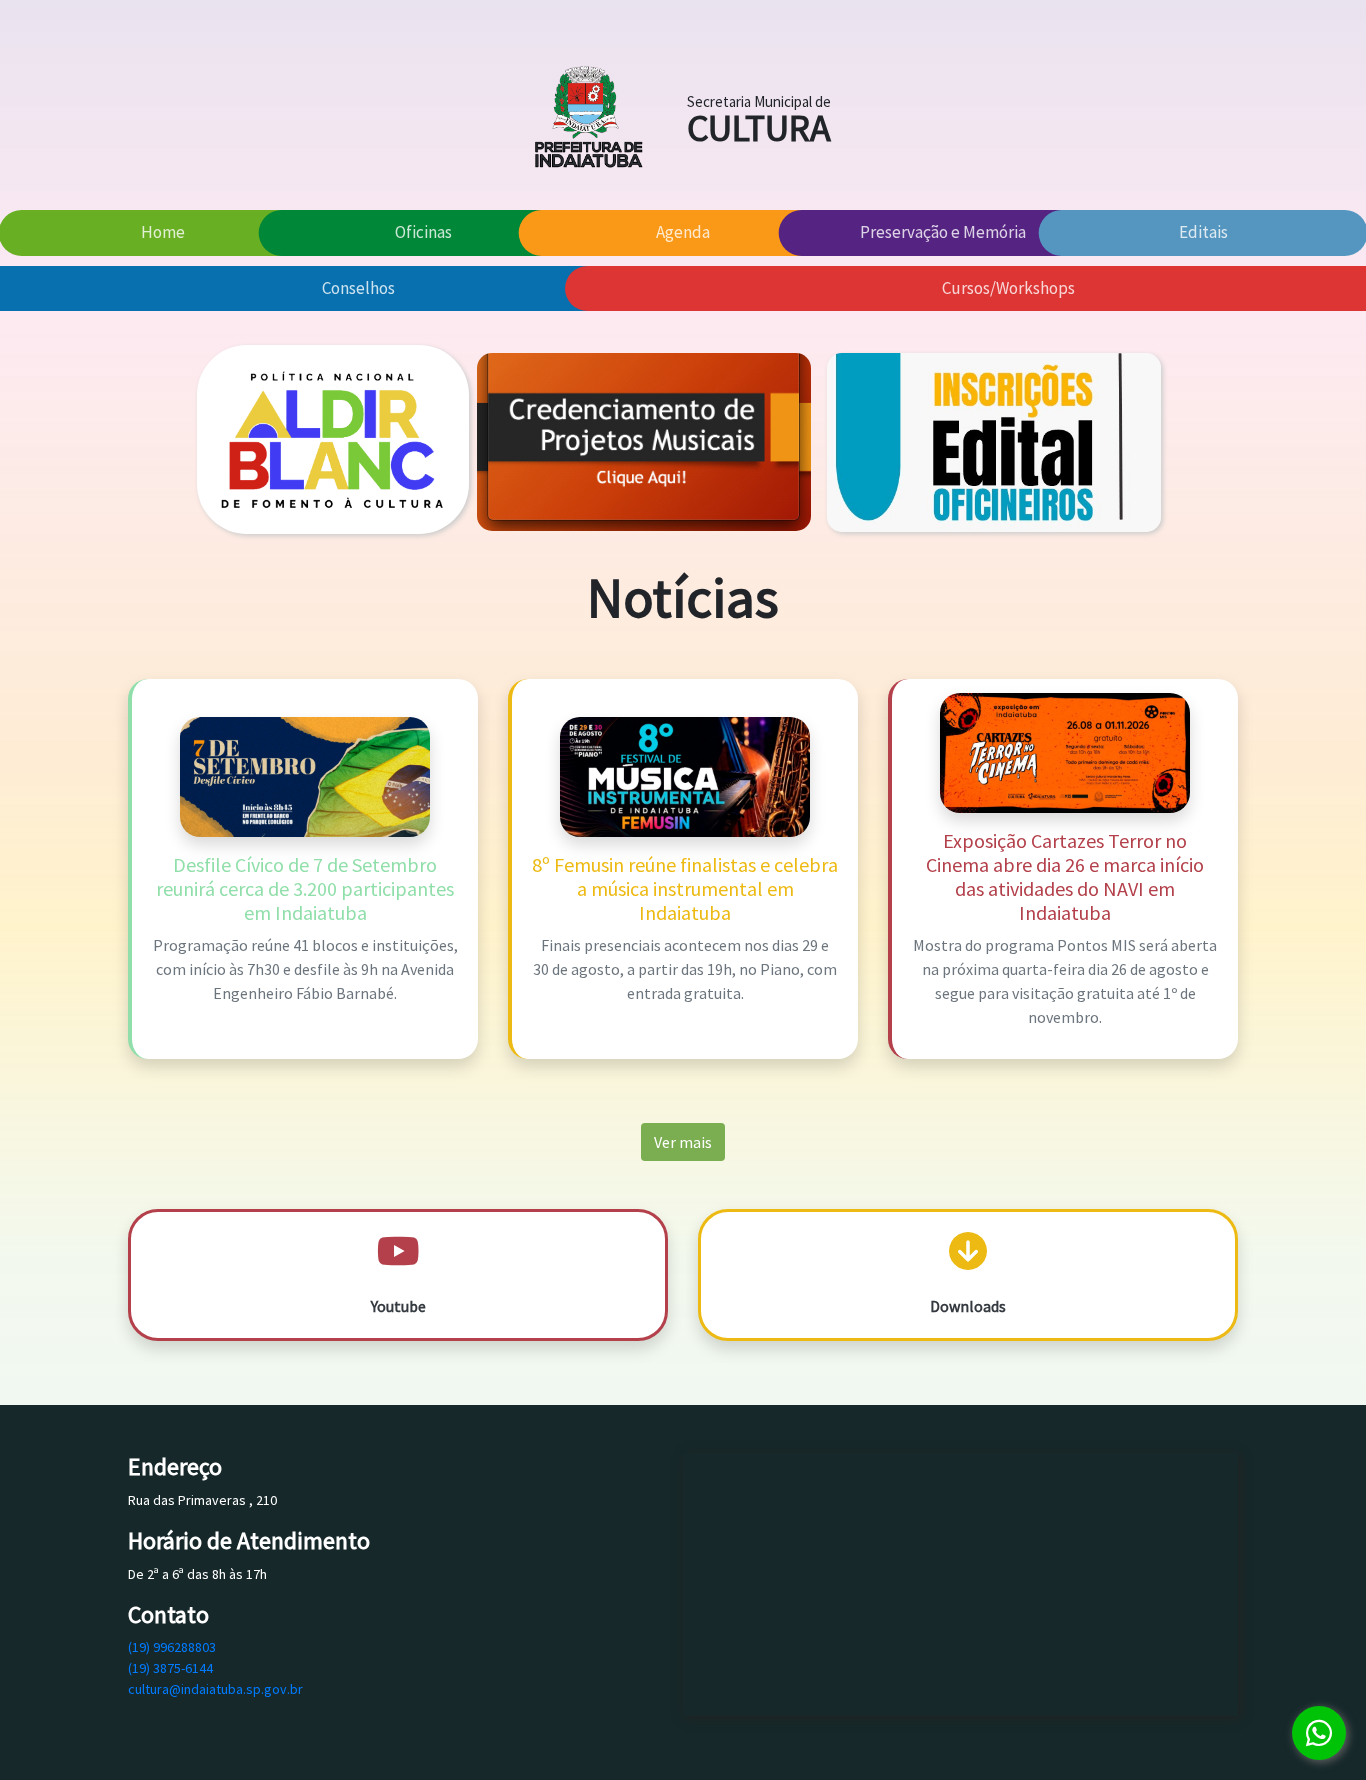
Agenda (683, 232)
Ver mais (683, 1142)
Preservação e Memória (943, 232)
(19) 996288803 (172, 1647)
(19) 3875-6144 (170, 1668)
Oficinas (423, 232)
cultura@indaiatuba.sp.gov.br (215, 1689)
